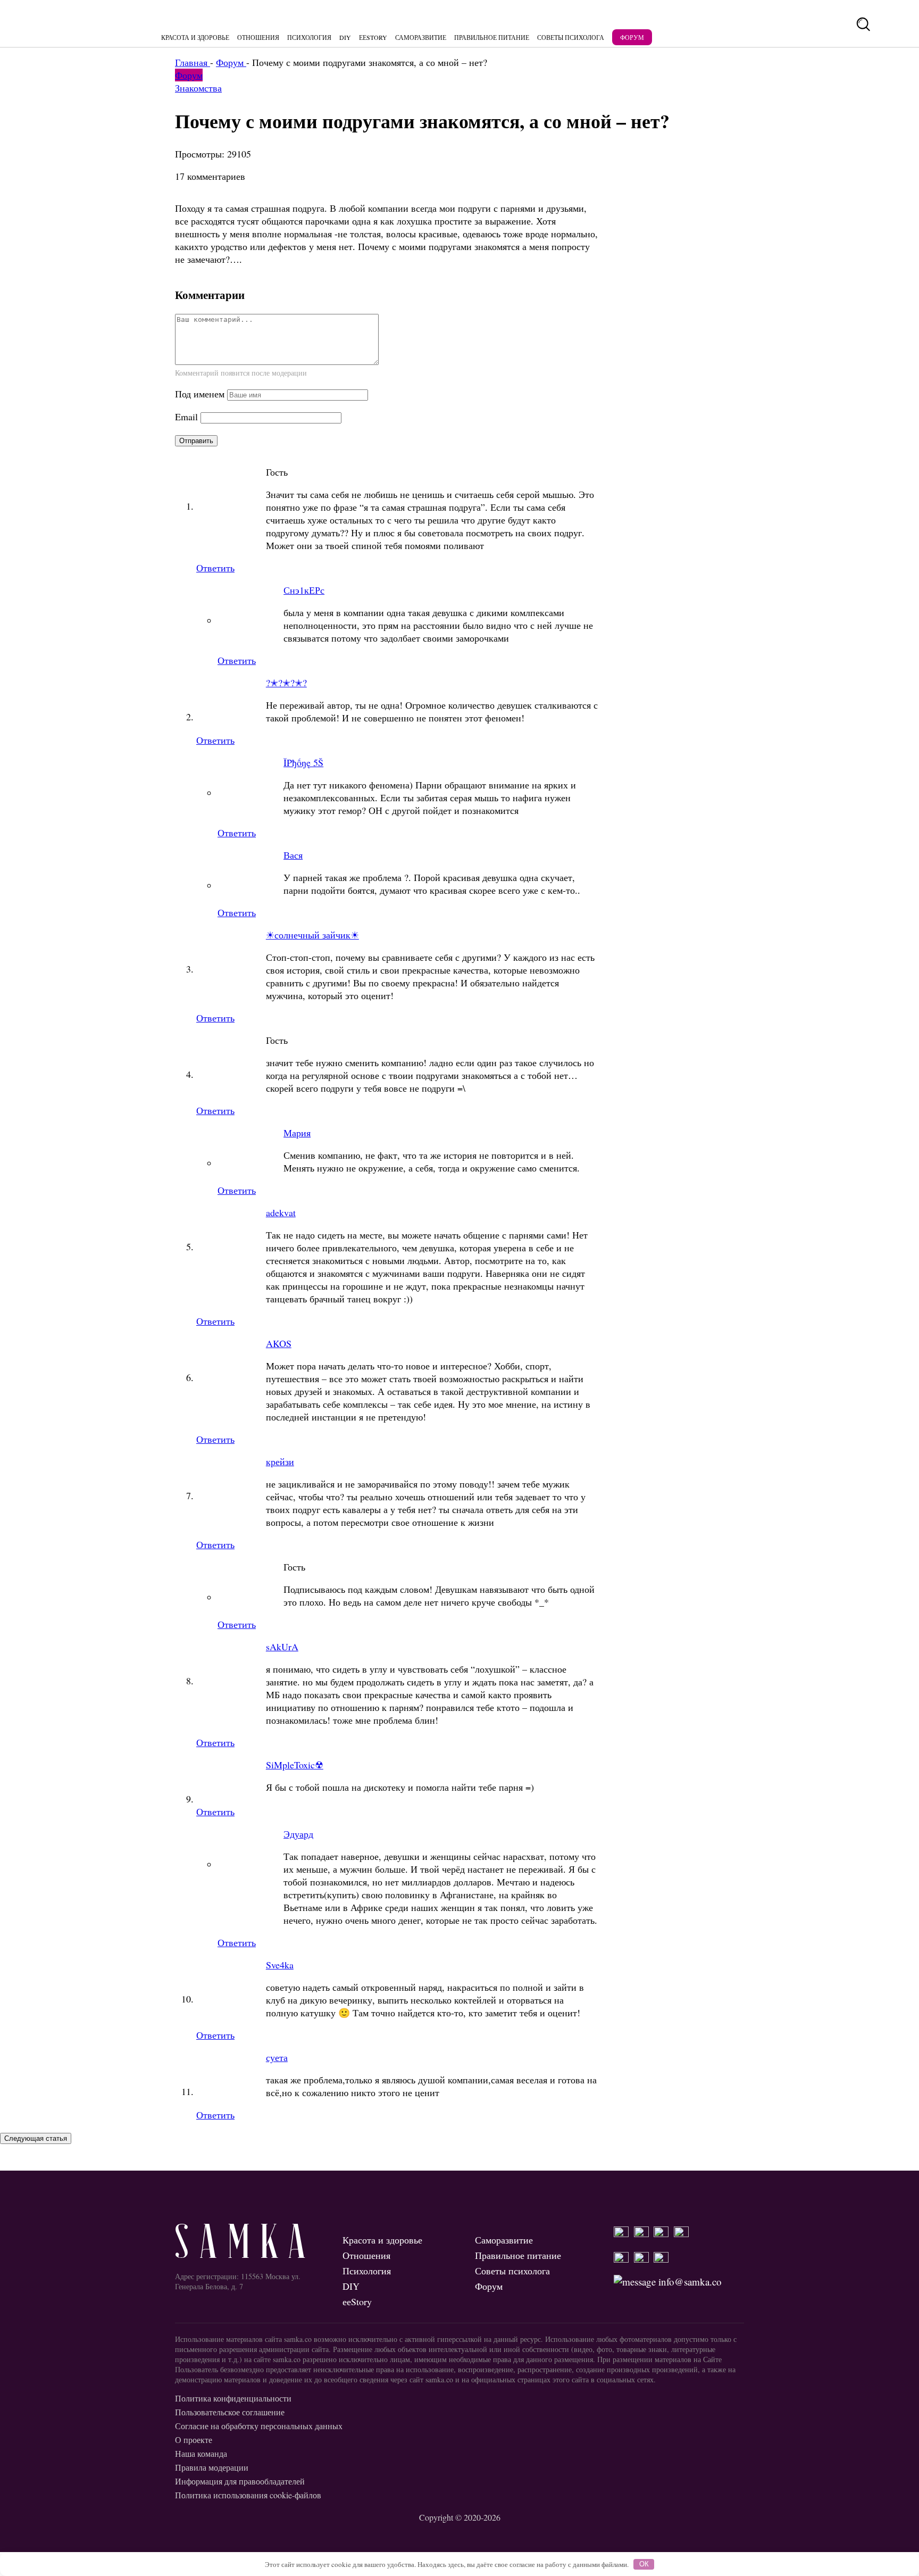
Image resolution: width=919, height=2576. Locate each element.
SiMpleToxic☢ (295, 1765)
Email (186, 417)
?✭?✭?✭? (286, 683)
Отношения (258, 37)
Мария (297, 1133)
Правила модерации (212, 2467)
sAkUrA (282, 1647)
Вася (293, 855)
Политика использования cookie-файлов (248, 2495)
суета (277, 2057)
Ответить (215, 568)
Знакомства (198, 88)
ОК (644, 2564)
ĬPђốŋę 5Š (303, 762)
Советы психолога (571, 37)
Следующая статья (36, 2138)
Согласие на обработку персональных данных (259, 2426)
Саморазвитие (421, 37)
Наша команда (201, 2453)
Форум (632, 37)
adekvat (281, 1212)
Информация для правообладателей (240, 2481)
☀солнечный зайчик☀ (312, 935)
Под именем (200, 394)
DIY (345, 37)
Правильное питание (492, 37)
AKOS (279, 1343)
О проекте (194, 2440)
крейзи (280, 1461)
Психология (309, 37)
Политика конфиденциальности (233, 2398)
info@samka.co (689, 2282)
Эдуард (298, 1834)
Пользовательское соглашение (230, 2412)
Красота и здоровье (195, 37)
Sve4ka (280, 1965)
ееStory (373, 37)
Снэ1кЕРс (304, 590)
